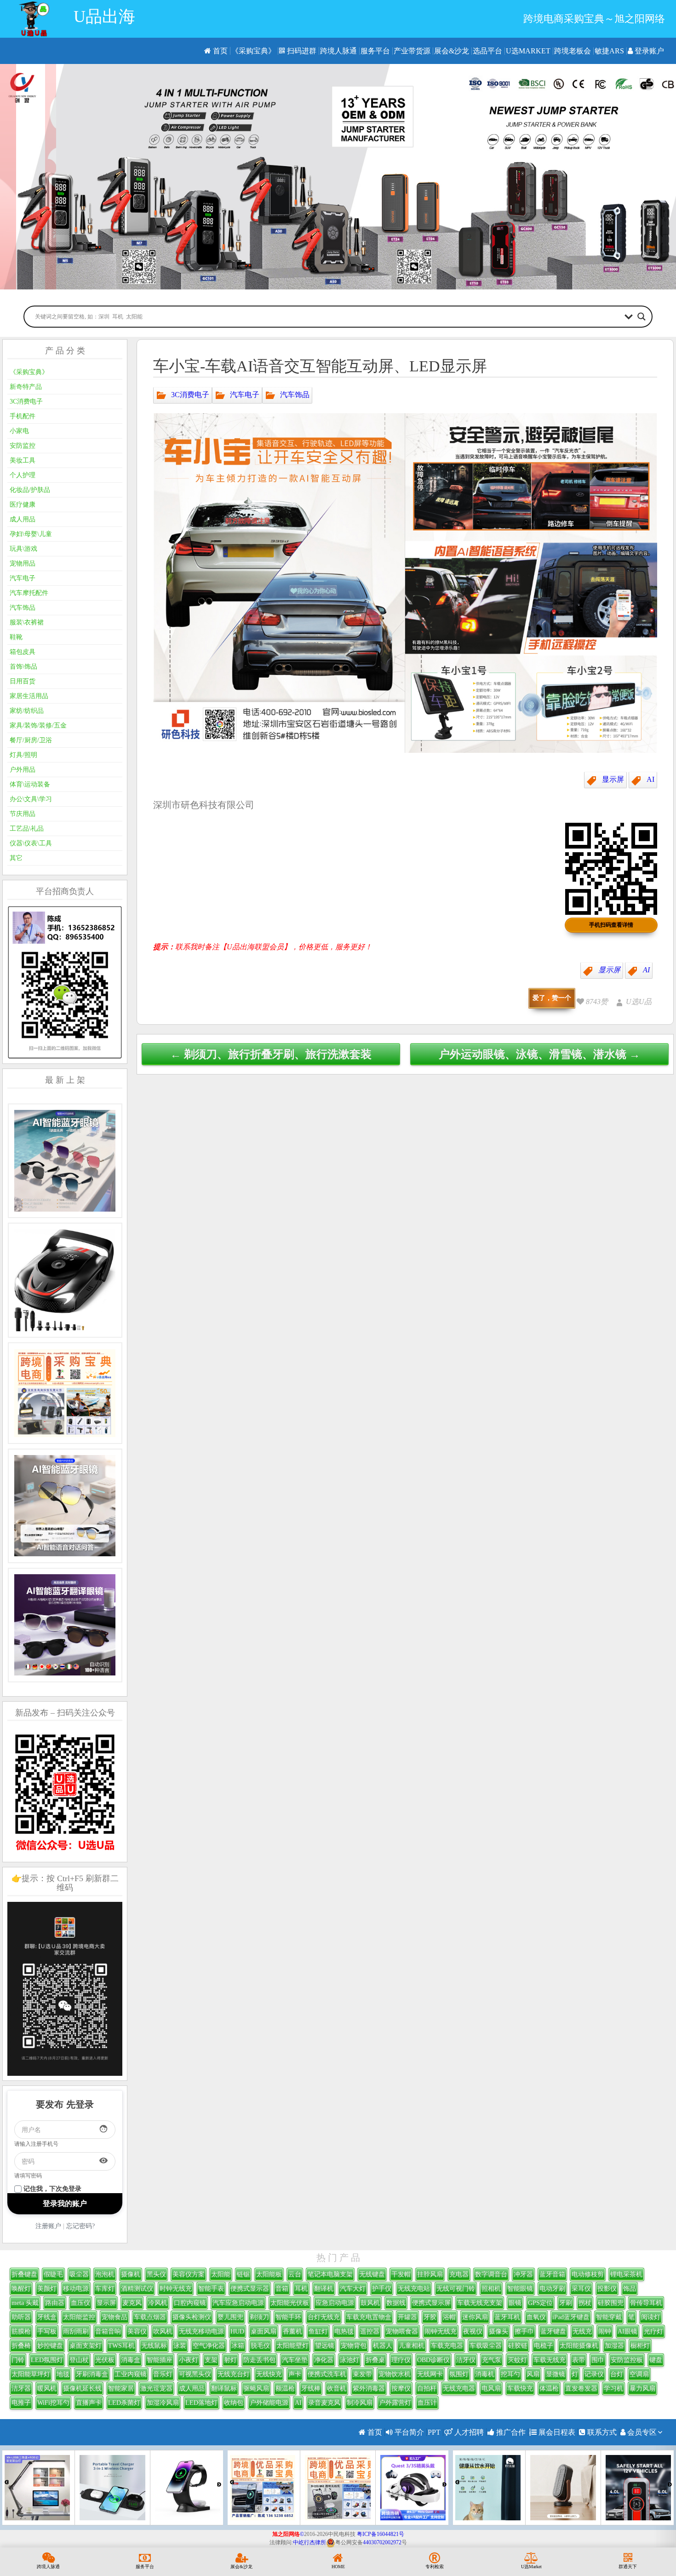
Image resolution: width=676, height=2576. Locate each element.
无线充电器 (459, 2388)
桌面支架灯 (86, 2346)
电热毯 (344, 2331)
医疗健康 (23, 505)
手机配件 (23, 416)
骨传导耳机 (646, 2303)
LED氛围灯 (47, 2360)
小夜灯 (189, 2360)
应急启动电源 (335, 2303)
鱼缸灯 (318, 2331)
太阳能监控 (79, 2317)
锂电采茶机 (626, 2274)
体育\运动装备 (30, 784)
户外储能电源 (269, 2403)
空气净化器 (209, 2346)
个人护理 (23, 475)
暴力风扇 (642, 2388)
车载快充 (520, 2388)
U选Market (528, 51)
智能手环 (288, 2317)
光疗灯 (653, 2331)
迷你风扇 (475, 2317)
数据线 (396, 2303)
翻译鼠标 (224, 2388)
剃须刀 (259, 2317)
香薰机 (292, 2331)
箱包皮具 (23, 652)
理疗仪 (401, 2360)
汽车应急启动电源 (238, 2303)
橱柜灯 (640, 2346)
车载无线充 (550, 2360)
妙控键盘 (50, 2346)
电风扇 (491, 2388)
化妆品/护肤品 (30, 490)
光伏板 (105, 2360)
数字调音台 (491, 2274)
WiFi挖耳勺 (53, 2403)
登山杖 (79, 2360)
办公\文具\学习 (31, 799)
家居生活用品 (29, 696)
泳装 (180, 2346)
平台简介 (408, 2432)
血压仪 (80, 2303)
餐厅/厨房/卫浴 (31, 740)
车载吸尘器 (486, 2346)
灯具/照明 (23, 755)
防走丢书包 (259, 2360)
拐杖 (585, 2303)
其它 (16, 858)
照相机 (491, 2289)
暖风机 (47, 2388)
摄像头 (498, 2331)
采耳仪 (581, 2289)
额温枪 (285, 2388)
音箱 (282, 2289)
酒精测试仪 (137, 2289)
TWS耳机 (121, 2346)
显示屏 (613, 779)
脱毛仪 (260, 2346)
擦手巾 (524, 2331)
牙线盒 (47, 2317)
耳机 (301, 2289)
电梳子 (544, 2346)
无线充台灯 (234, 2374)
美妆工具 (23, 460)
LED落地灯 (201, 2403)
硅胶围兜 (611, 2303)
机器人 (383, 2346)
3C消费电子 (190, 394)
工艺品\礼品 (27, 829)
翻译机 (324, 2289)
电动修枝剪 (588, 2274)
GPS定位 (540, 2303)
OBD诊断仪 (433, 2360)
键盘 (656, 2360)
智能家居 (121, 2388)
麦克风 (132, 2303)
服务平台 (375, 51)
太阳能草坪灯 (31, 2374)
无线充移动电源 (201, 2331)
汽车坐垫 (295, 2360)
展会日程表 (556, 2432)
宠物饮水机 (395, 2374)
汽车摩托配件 (29, 593)
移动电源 (76, 2289)
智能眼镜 (520, 2289)
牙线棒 (311, 2388)
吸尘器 (79, 2274)
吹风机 (163, 2331)
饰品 (630, 2289)
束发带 (362, 2374)
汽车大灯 (353, 2289)
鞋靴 (16, 637)
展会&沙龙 (452, 51)
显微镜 (556, 2374)
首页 (219, 51)
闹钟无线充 (441, 2331)
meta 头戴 (25, 2303)
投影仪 (607, 2289)
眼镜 (515, 2303)
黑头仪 (156, 2274)
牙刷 (566, 2303)
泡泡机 (105, 2274)
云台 (295, 2274)
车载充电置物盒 (369, 2317)
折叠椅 (21, 2346)
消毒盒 (131, 2360)
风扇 (533, 2374)
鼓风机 (370, 2303)
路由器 (55, 2303)
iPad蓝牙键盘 (571, 2317)
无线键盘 (372, 2274)
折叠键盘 (24, 2274)
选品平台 (487, 51)
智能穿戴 (609, 2317)
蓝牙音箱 (552, 2274)
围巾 (598, 2360)
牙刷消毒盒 (92, 2374)
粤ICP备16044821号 (381, 2534)
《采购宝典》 (253, 51)
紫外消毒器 (369, 2388)
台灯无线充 (324, 2317)
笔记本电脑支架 (330, 2274)
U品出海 (104, 17)
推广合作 (510, 2432)
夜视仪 (473, 2331)
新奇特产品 (26, 387)
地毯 (63, 2374)
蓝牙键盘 (553, 2331)
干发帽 (401, 2274)
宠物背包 (354, 2346)
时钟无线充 (176, 2289)
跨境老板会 (573, 51)
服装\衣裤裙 (27, 622)
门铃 (18, 2360)
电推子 (21, 2403)
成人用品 (23, 519)
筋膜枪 (21, 2331)
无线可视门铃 (456, 2289)
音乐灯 (163, 2374)
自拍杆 (427, 2388)
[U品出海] (34, 19)
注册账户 (48, 2226)
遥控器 (370, 2331)
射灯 (230, 2360)
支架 (211, 2360)
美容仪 (137, 2331)
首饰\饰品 (23, 667)
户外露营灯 (395, 2403)
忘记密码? (80, 2226)
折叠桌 (375, 2360)
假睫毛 (53, 2274)
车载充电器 (447, 2346)
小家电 (19, 431)
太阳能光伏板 (290, 2303)
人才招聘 (468, 2432)
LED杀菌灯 (124, 2403)
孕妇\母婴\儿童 (31, 534)
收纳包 (234, 2403)
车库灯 (105, 2289)
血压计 (427, 2403)
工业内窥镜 (131, 2374)
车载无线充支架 (480, 2303)
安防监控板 (627, 2360)
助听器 (21, 2317)
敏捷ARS (609, 51)
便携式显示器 (250, 2289)
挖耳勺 (510, 2374)
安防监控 (23, 446)
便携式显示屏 (431, 2303)
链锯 (243, 2274)
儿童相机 (412, 2346)
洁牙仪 (466, 2360)
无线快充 (269, 2374)
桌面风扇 (264, 2331)
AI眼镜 (627, 2331)
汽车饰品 (295, 394)
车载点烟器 (150, 2317)
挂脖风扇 (430, 2274)
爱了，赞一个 (552, 998)
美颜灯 (47, 2289)
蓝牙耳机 (507, 2317)
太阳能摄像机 (579, 2346)
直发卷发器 (581, 2388)
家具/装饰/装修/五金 (38, 725)
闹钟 (605, 2331)
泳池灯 (349, 2360)
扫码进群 (301, 51)
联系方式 (601, 2432)
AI (650, 779)
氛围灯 (459, 2374)
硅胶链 (518, 2346)
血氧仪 (536, 2317)
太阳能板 (269, 2274)
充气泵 (492, 2360)
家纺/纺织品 (27, 711)
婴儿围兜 (230, 2317)
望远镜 (325, 2346)
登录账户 (648, 51)
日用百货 (23, 681)
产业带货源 (412, 51)
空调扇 (639, 2374)
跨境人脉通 (338, 51)
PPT (434, 2432)
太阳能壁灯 (292, 2346)
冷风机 (158, 2303)
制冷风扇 (360, 2403)
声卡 (295, 2374)
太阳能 (221, 2274)
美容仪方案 (189, 2274)
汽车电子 (245, 394)
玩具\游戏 (23, 549)
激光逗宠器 (156, 2388)
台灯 (617, 2374)
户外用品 (23, 770)
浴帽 (449, 2317)
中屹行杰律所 (309, 2542)
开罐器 (407, 2317)
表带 (579, 2360)
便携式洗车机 (327, 2374)
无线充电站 (414, 2289)
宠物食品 (115, 2317)
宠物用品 (23, 563)
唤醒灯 (21, 2289)
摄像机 (131, 2274)
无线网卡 (430, 2374)
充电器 (459, 2274)
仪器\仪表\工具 (31, 843)
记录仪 (594, 2374)
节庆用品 (23, 814)
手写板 (47, 2331)
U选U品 (639, 1002)
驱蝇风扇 (256, 2388)
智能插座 (160, 2360)
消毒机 (485, 2374)
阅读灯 (651, 2317)
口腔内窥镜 (190, 2303)
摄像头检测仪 (192, 2317)
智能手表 (211, 2289)
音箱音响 (108, 2331)
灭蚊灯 (517, 2360)
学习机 (613, 2388)
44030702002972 (382, 2542)
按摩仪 (401, 2388)
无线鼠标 (154, 2346)
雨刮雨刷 (76, 2331)
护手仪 (382, 2289)
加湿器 (614, 2346)
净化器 (324, 2360)
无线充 (582, 2331)
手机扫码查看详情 (611, 925)
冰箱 (238, 2346)
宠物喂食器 (402, 2331)
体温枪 (549, 2388)
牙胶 (430, 2317)
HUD (237, 2331)
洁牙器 (21, 2388)
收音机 (337, 2388)
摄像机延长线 (82, 2388)
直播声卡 (89, 2403)
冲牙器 (523, 2274)
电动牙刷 (552, 2289)
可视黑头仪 (195, 2374)
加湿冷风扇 (163, 2403)
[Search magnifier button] (642, 317)
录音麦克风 (324, 2403)
